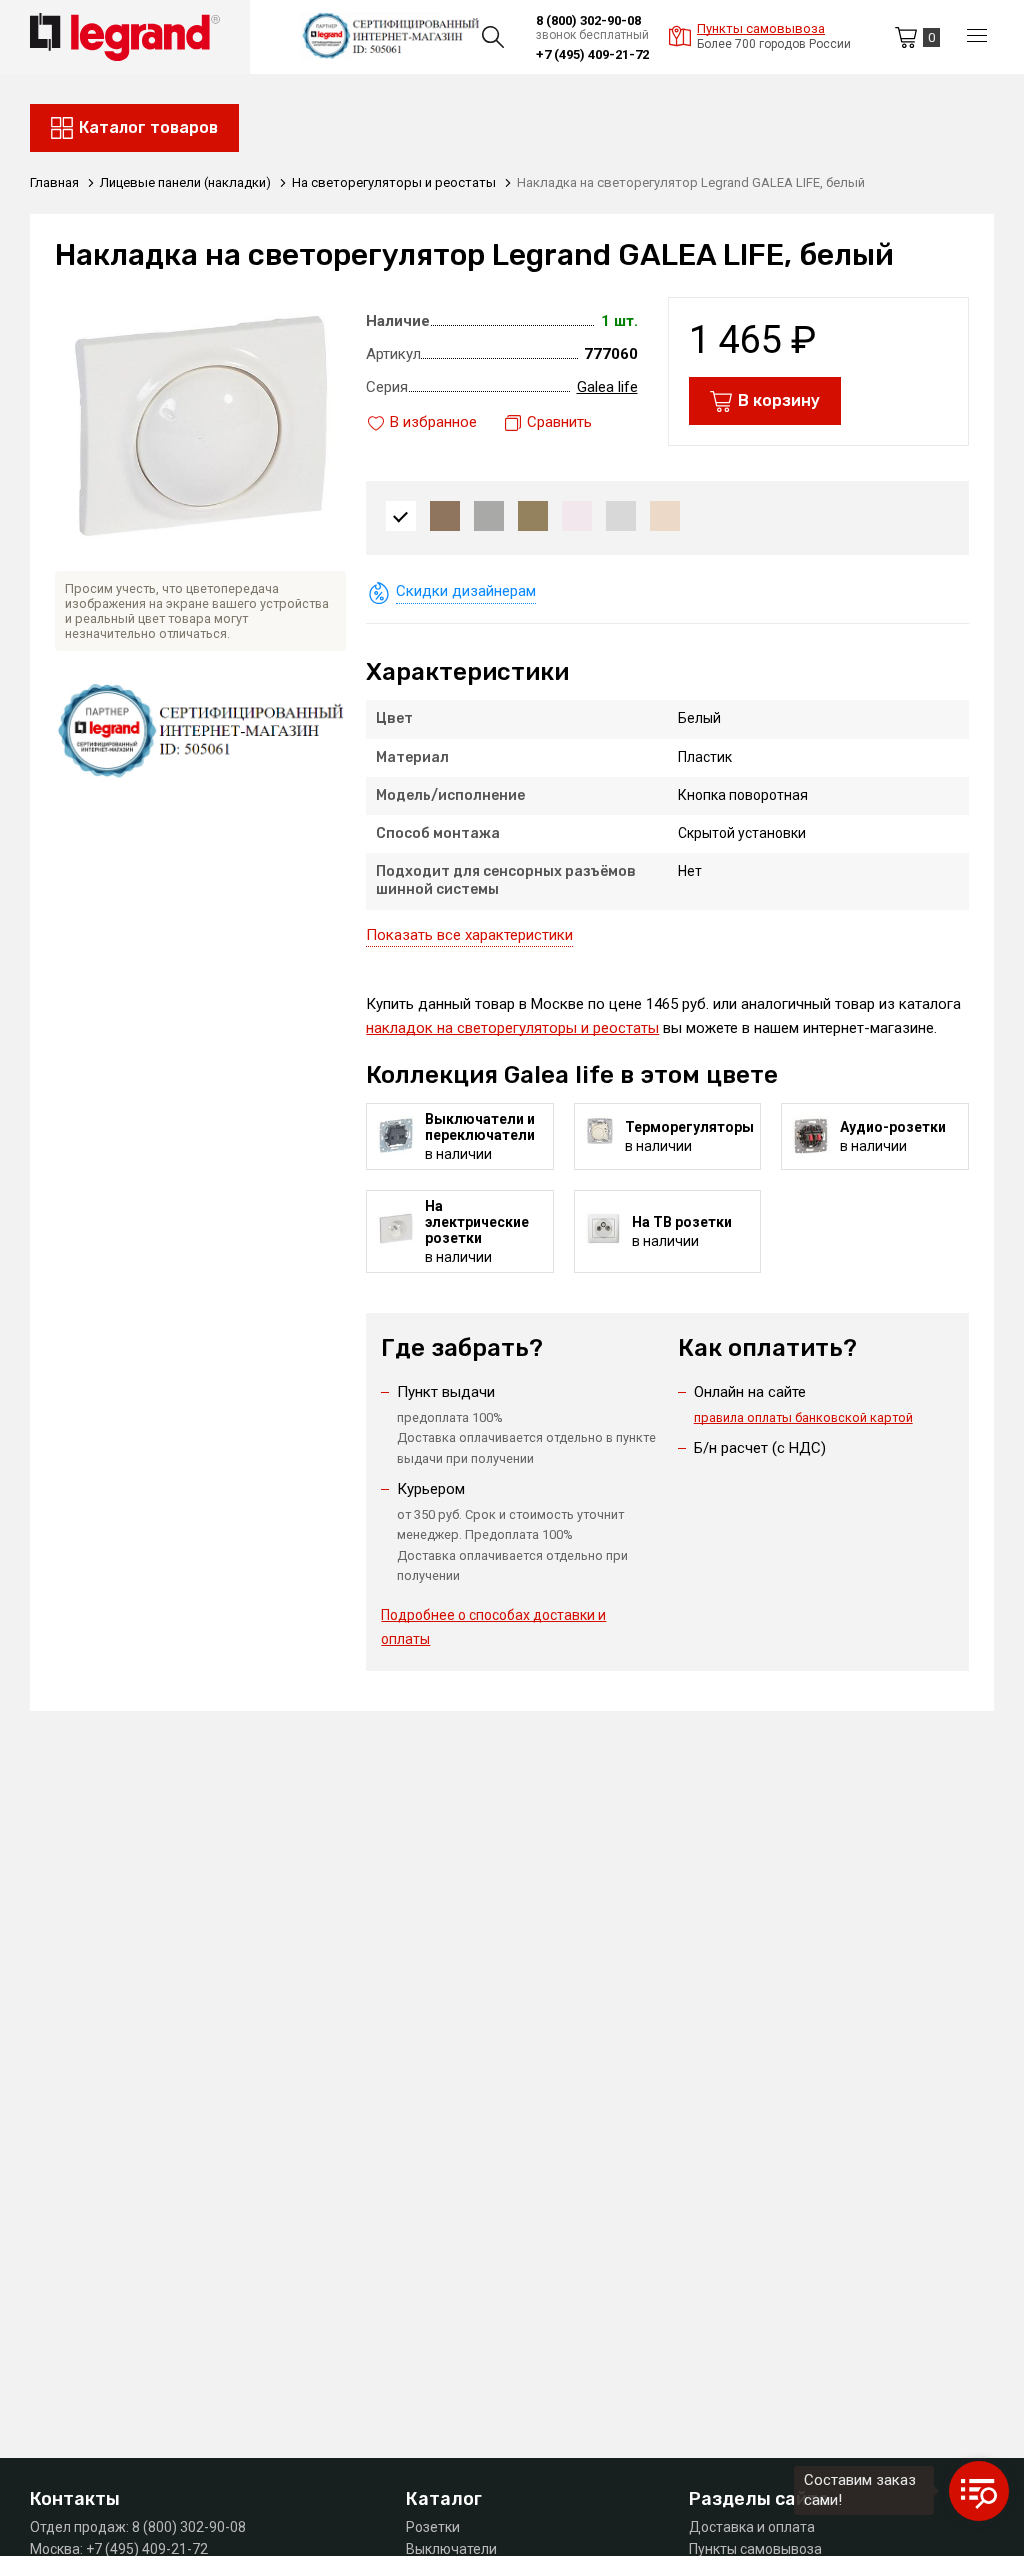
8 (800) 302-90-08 (588, 20)
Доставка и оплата (752, 2527)
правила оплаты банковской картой (803, 1417)
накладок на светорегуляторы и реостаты (512, 1028)
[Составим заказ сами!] (979, 2491)
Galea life (607, 387)
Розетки (433, 2527)
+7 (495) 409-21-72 (592, 54)
